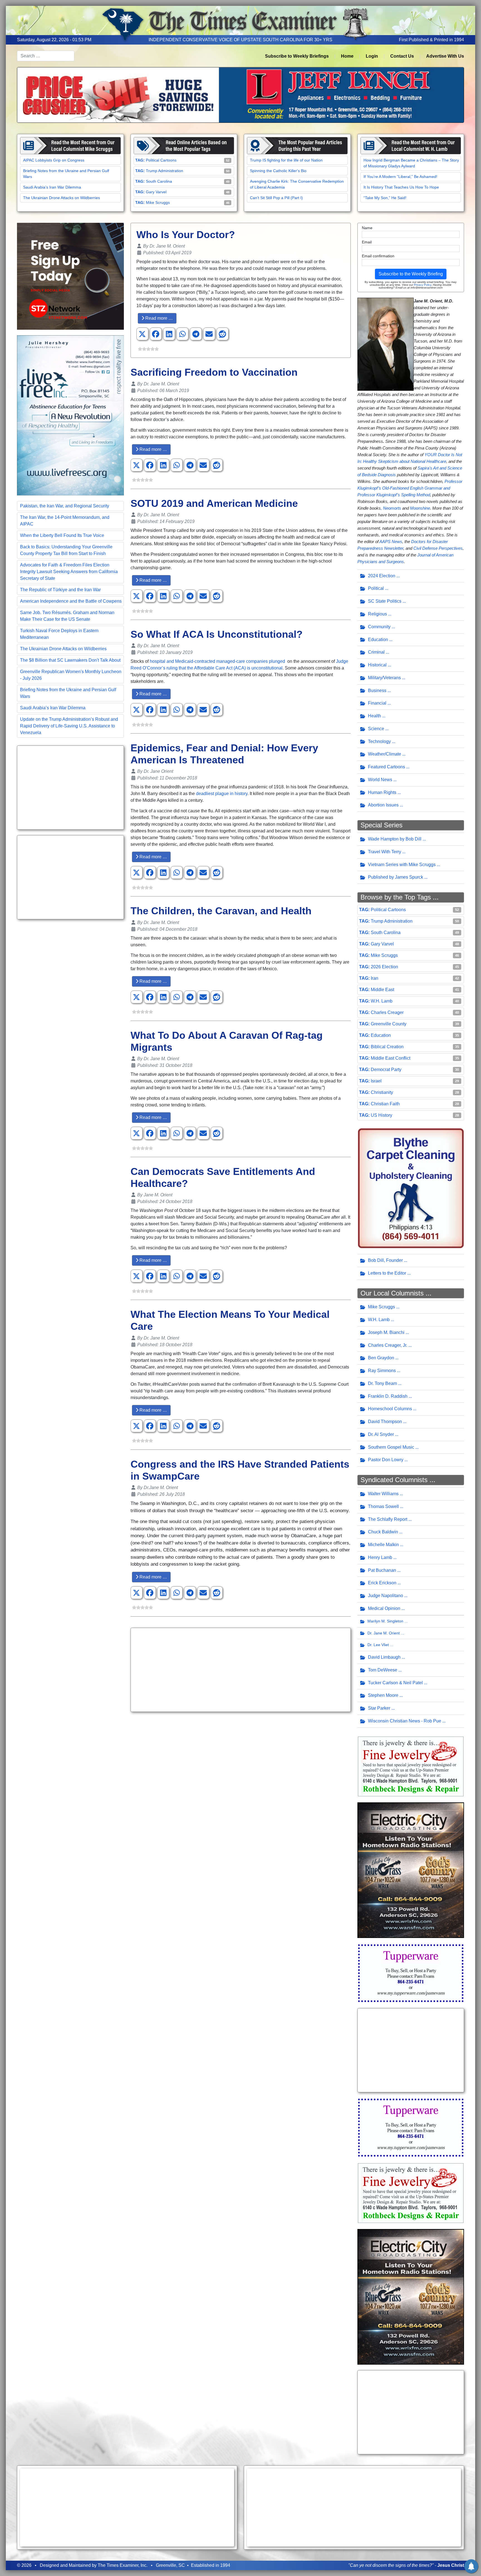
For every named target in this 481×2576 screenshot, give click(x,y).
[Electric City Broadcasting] (411, 1870)
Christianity (382, 1092)
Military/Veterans (384, 678)
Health (375, 716)
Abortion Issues (383, 805)
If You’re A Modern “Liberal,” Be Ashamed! (400, 177)
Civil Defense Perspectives (438, 548)
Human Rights (382, 792)
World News (380, 780)
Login (372, 56)
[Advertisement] (70, 788)
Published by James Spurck (396, 877)
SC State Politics (385, 601)
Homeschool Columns (390, 1409)
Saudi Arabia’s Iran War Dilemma (52, 187)
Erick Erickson (382, 1583)
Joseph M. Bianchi (386, 1332)
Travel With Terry (385, 852)
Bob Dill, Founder (385, 1260)
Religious (377, 614)
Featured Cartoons (386, 767)
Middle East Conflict (391, 1058)
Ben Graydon (381, 1358)
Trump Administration (165, 171)
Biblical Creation (387, 1047)
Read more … (159, 318)
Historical (377, 665)
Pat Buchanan (382, 1570)
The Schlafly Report (388, 1519)
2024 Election (382, 576)
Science (376, 729)
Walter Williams (383, 1494)
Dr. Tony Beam (382, 1383)
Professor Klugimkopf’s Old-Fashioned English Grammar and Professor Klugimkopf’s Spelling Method (410, 488)
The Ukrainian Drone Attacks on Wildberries (62, 198)
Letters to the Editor (387, 1273)
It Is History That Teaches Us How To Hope (401, 187)
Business (377, 691)
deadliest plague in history (222, 794)
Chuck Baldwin (383, 1532)
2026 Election (384, 967)
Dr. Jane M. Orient (384, 1633)
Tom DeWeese (383, 1670)
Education (378, 640)
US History (381, 1115)
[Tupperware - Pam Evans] (411, 1973)
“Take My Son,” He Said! (385, 198)
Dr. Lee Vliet (378, 1645)
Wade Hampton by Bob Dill (395, 839)
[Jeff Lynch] (240, 95)
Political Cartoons (161, 160)
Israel (376, 1081)
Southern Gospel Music (391, 1447)
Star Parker (379, 1708)
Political (376, 588)
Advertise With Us (445, 56)
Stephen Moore (383, 1695)
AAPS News (391, 542)
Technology (379, 741)
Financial (377, 703)
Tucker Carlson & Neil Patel (395, 1683)
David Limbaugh (384, 1657)
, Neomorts (391, 508)
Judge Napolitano (386, 1596)
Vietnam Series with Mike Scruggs (402, 865)
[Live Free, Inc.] (70, 415)
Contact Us (402, 56)
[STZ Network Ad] (70, 276)
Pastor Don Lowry (386, 1460)
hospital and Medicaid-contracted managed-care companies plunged (218, 661)
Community (379, 627)
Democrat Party (386, 1070)
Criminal (376, 652)
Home (347, 56)
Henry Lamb (380, 1557)
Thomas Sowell (383, 1506)
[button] (142, 334)
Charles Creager (387, 1012)
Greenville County (389, 1024)
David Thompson (385, 1422)
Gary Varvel (156, 192)
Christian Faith (385, 1104)
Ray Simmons (382, 1371)
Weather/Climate (385, 754)
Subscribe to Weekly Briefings (297, 56)
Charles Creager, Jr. (388, 1345)
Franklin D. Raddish (388, 1396)
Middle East (382, 990)
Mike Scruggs (158, 202)
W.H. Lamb (382, 1001)
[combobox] (46, 56)
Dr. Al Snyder (381, 1434)
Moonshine (420, 508)
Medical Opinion (384, 1608)
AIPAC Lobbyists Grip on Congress (54, 160)
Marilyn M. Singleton (385, 1621)
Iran (375, 978)
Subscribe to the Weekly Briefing (411, 274)
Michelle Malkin (383, 1545)
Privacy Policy (423, 285)
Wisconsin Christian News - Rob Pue (405, 1721)
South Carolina (159, 181)
